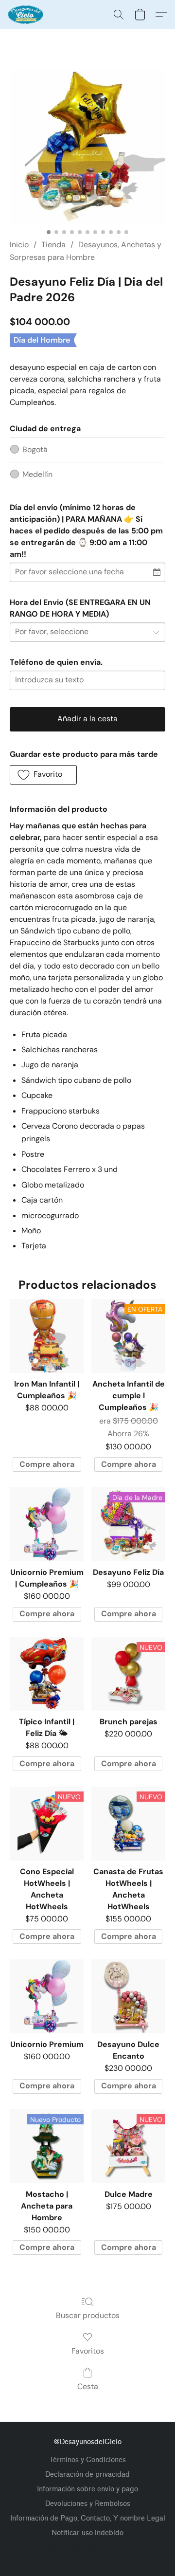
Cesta (88, 2386)
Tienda (53, 245)
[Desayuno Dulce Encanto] (128, 1996)
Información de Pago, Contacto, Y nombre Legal (88, 2518)
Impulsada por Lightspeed (88, 2550)
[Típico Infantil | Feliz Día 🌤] (47, 1674)
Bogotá (35, 449)
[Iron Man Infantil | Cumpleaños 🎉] (47, 1336)
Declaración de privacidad (87, 2475)
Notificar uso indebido (87, 2533)
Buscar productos (88, 2315)
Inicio (19, 245)
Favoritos (88, 2351)
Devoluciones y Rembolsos (88, 2504)
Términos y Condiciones (87, 2460)
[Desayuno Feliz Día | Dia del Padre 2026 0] (87, 146)
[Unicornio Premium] (47, 1996)
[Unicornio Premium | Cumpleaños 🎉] (47, 1524)
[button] (26, 15)
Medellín (37, 474)
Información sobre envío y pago (87, 2489)
